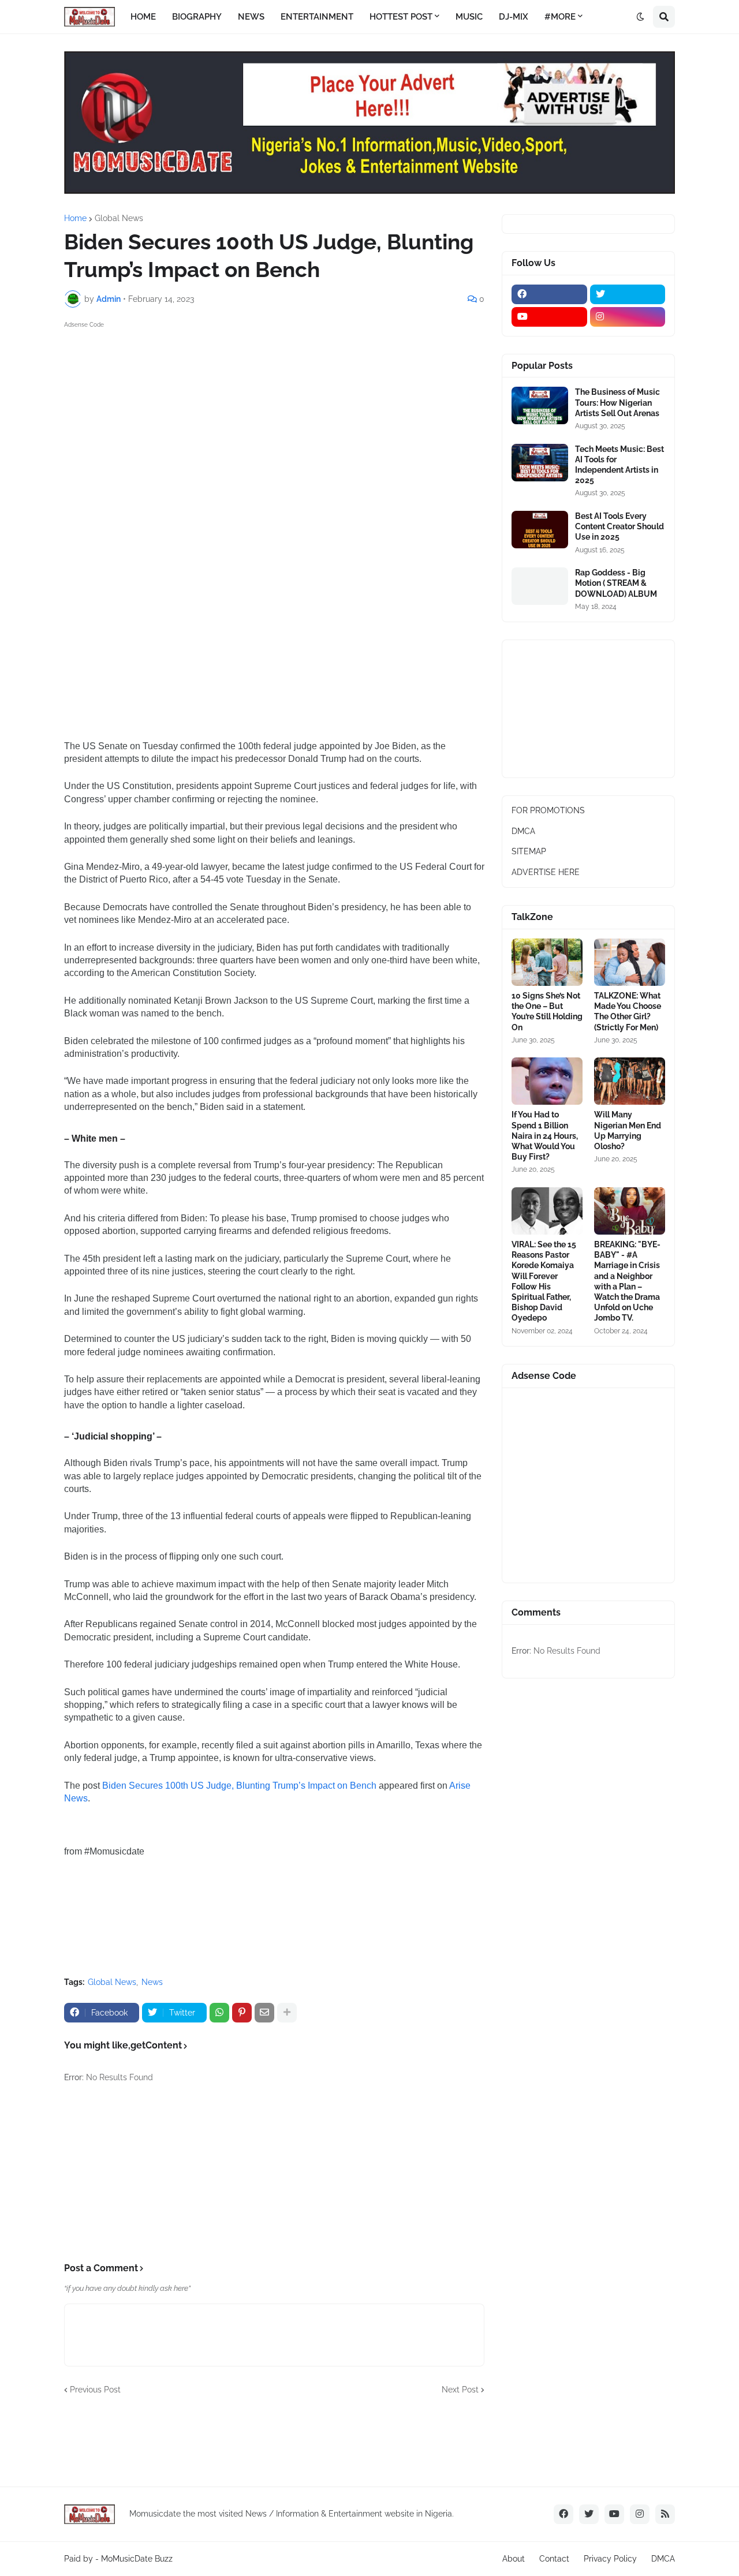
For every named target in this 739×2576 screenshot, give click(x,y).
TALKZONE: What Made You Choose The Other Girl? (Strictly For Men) (628, 1012)
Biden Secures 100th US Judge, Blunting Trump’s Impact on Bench (239, 1786)
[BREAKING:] (630, 1211)
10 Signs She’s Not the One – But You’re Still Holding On (547, 1012)
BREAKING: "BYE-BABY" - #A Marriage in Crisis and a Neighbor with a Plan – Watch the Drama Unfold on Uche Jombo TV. (627, 1281)
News (152, 1982)
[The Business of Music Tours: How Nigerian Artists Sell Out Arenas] (540, 405)
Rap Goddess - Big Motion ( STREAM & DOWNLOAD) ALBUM (616, 583)
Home (75, 218)
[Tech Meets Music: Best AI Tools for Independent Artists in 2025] (540, 463)
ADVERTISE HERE (546, 872)
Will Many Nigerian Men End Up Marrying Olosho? (628, 1130)
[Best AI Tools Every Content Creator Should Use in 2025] (540, 530)
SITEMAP (529, 851)
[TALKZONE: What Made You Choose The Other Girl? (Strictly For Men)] (630, 962)
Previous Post (95, 2390)
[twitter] (628, 294)
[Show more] (287, 2013)
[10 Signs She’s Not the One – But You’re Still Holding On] (547, 962)
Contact (554, 2559)
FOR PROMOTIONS (548, 810)
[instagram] (628, 317)
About (514, 2559)
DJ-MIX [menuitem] (514, 17)
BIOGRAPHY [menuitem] (197, 17)
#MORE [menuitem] (560, 17)
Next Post (460, 2390)
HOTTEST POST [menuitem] (401, 17)
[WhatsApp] (219, 2013)
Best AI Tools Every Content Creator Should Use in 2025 (619, 526)
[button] (640, 17)
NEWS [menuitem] (251, 17)
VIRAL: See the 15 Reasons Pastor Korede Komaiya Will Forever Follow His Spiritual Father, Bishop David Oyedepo (544, 1281)
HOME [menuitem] (143, 17)
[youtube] (549, 317)
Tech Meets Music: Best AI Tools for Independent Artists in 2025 (619, 465)
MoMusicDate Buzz (137, 2559)
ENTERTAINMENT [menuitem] (317, 17)
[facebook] (549, 294)
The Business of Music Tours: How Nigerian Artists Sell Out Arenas (617, 402)
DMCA (523, 831)
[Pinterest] (242, 2013)
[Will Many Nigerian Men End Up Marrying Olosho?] (630, 1081)
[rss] (665, 2514)
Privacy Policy (610, 2559)
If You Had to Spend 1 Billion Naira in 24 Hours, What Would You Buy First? (545, 1136)
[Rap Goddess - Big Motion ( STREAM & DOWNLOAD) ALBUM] (540, 586)
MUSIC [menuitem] (469, 17)
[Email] (264, 2013)
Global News (119, 218)
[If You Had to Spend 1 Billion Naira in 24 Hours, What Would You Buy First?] (547, 1081)
